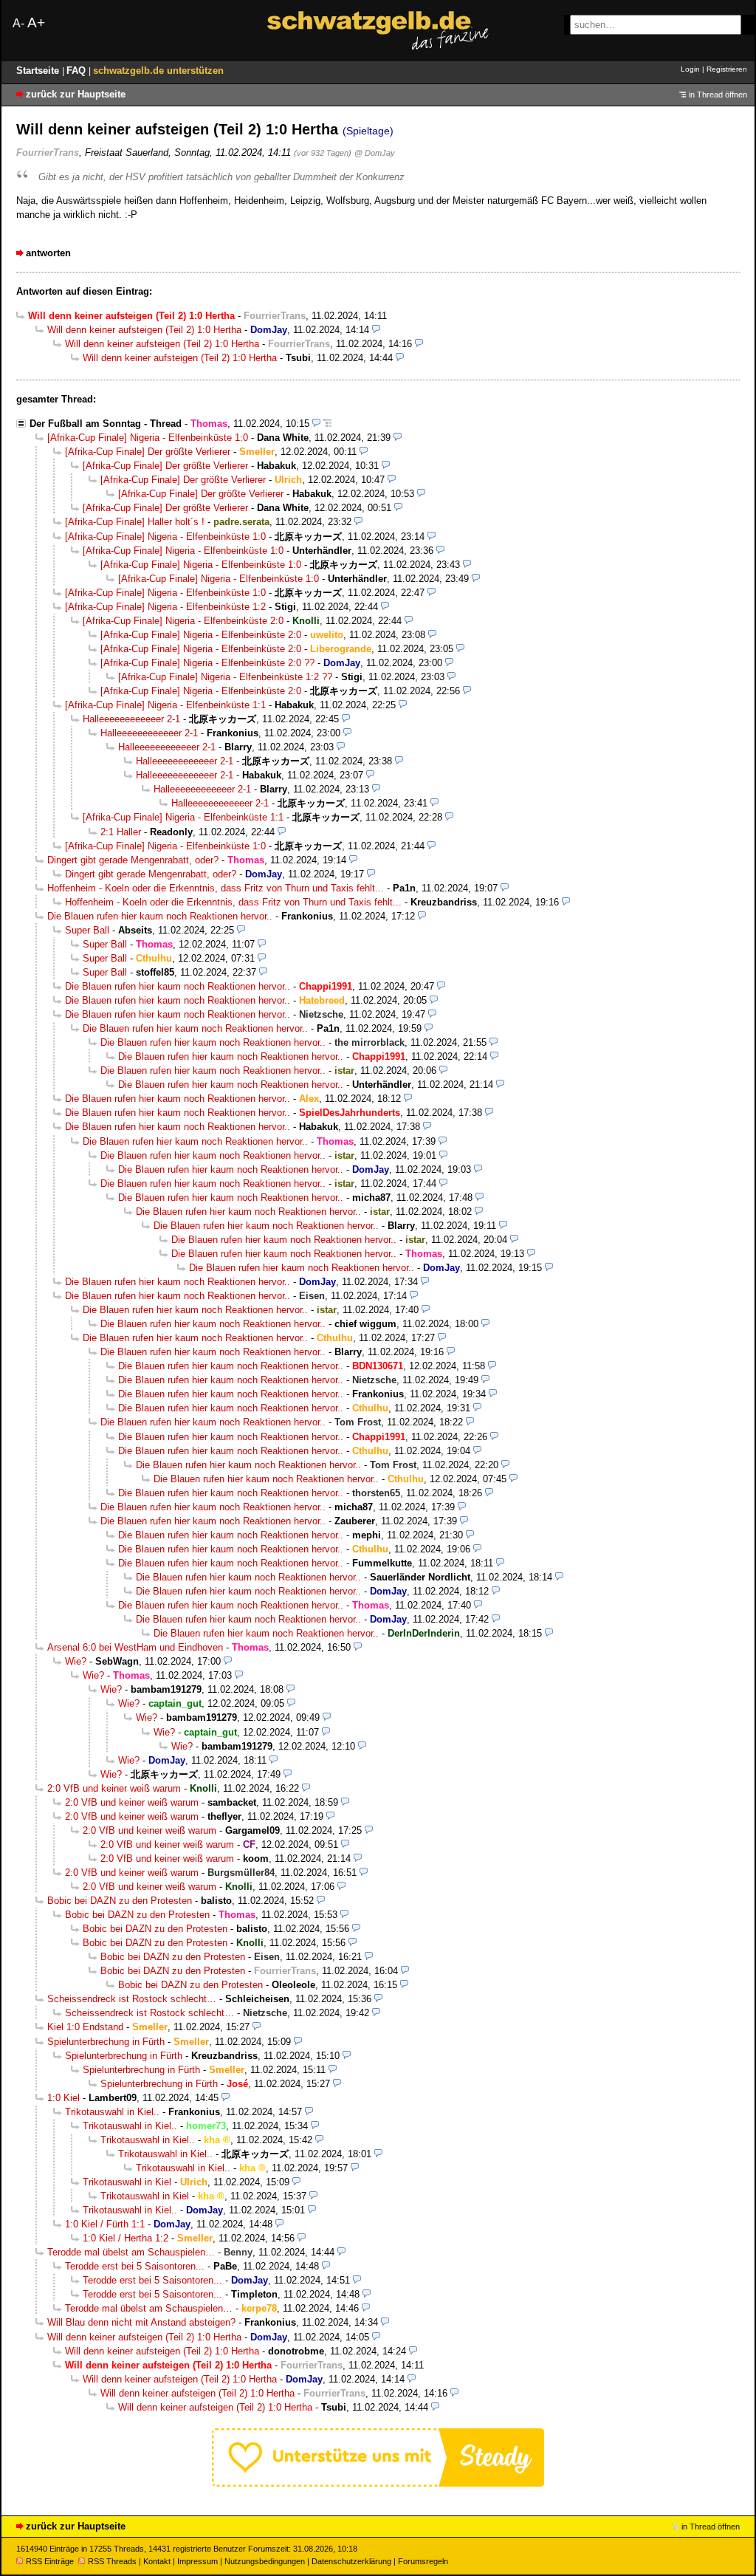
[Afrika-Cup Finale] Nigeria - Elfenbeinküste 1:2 (165, 607)
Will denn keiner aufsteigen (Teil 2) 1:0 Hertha (144, 330)
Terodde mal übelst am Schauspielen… (131, 2252)
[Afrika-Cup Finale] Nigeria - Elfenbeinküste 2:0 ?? (207, 663)
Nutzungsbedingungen (265, 2561)
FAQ (78, 71)
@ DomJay (375, 153)
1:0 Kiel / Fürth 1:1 (105, 2224)
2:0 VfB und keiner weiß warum (114, 1788)
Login (690, 69)
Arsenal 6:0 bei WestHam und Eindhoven (135, 1647)
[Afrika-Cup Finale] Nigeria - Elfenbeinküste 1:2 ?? (225, 677)
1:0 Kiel (63, 2098)
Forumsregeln (423, 2561)
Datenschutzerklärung (351, 2561)
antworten (48, 253)
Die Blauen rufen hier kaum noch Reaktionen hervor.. (160, 916)
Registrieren (727, 69)
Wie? (76, 1661)
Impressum (197, 2561)
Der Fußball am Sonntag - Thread (106, 424)
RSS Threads (112, 2561)
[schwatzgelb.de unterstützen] (378, 2483)
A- (18, 23)
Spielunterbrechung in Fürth (106, 2042)
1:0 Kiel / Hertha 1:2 (126, 2238)
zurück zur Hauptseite (76, 94)
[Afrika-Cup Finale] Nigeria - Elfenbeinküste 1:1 (165, 705)
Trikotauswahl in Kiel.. (112, 2112)
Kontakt (157, 2561)
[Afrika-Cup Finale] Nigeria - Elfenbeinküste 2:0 (183, 621)
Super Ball (87, 930)
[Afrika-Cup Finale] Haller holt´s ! (135, 522)
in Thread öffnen (718, 95)
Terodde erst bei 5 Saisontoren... (135, 2266)
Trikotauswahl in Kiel (127, 2182)
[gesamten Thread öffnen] (327, 424)
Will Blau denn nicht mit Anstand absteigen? (141, 2322)
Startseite (39, 71)
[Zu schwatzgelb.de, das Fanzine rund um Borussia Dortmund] (378, 31)
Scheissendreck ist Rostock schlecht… (132, 1999)
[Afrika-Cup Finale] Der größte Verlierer (148, 452)
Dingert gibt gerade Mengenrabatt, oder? (133, 860)
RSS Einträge (50, 2561)
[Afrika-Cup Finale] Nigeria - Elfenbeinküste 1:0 (148, 438)
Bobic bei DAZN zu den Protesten (120, 1901)
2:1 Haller (121, 832)
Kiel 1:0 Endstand (85, 2027)
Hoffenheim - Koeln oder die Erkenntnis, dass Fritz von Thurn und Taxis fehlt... (216, 888)
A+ (36, 23)
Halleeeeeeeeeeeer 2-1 (131, 719)
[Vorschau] (376, 330)
